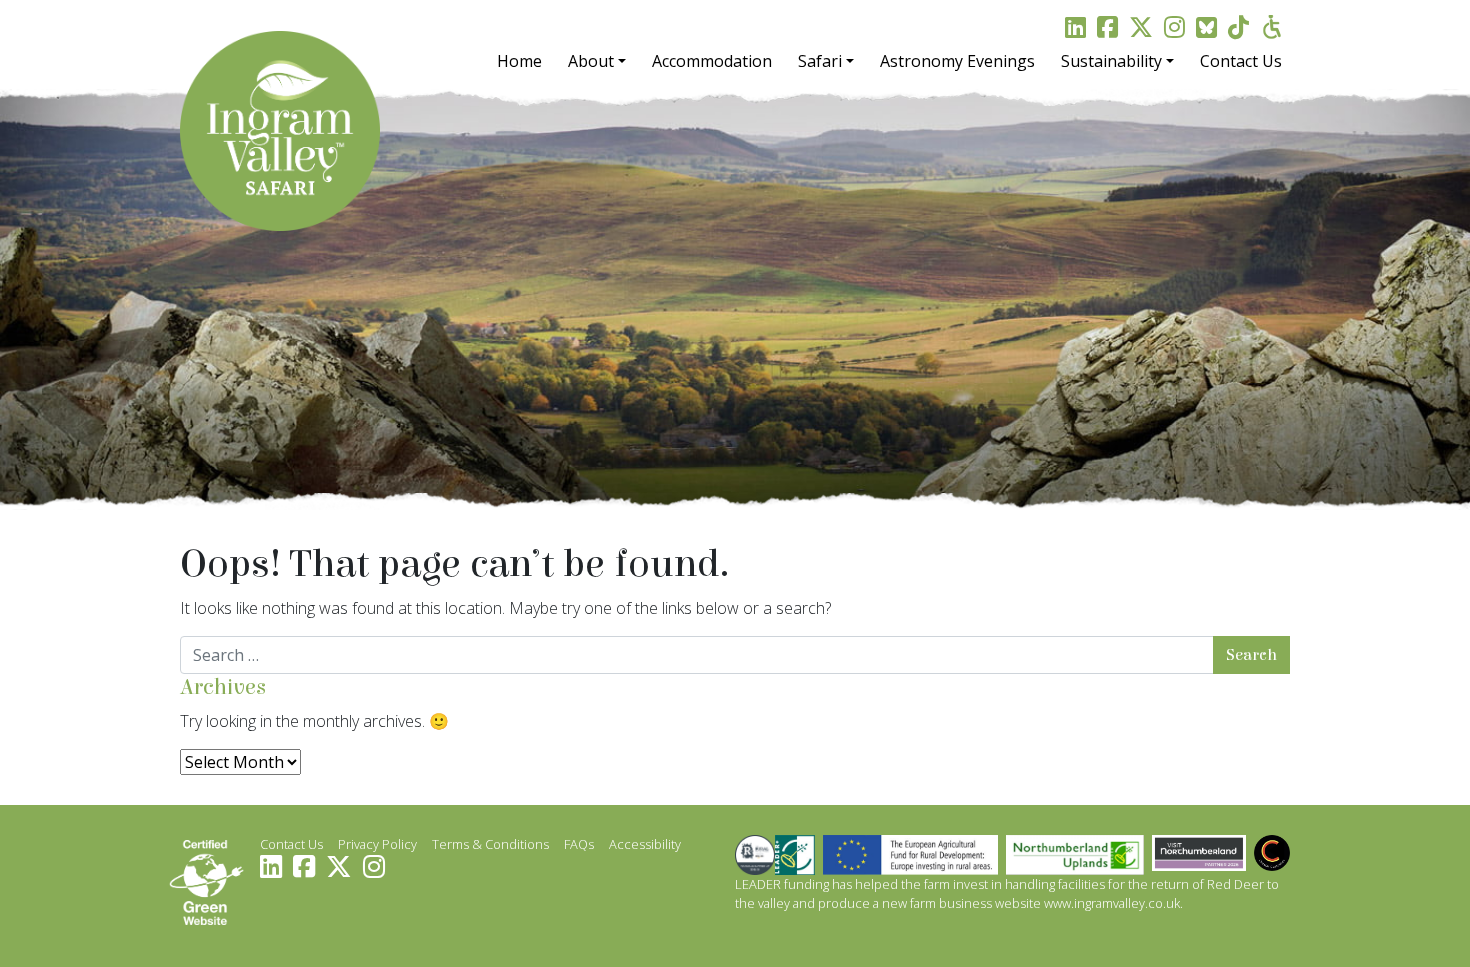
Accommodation (712, 61)
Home (519, 61)
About (591, 61)
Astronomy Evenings (957, 61)
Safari (820, 61)
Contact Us (1241, 61)
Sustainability (1111, 61)
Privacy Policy (377, 844)
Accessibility (645, 844)
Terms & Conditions (490, 844)
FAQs (579, 844)
